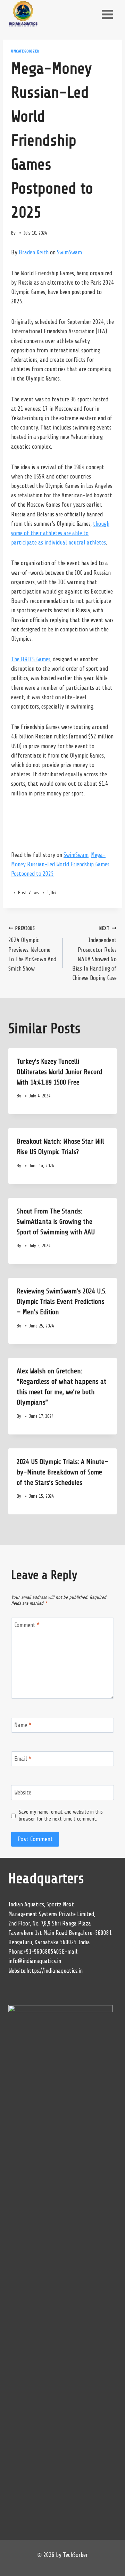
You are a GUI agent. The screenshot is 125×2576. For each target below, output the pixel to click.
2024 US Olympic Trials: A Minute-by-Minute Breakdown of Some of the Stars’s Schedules (62, 1472)
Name (23, 1725)
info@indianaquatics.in (35, 1961)
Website (23, 1793)
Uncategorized (25, 51)
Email (23, 1759)
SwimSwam (69, 252)
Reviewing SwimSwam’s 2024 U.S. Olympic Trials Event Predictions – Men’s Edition (62, 1302)
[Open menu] (107, 14)
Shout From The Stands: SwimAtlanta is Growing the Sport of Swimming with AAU (56, 1222)
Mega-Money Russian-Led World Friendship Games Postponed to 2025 (60, 864)
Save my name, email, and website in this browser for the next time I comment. (61, 1815)
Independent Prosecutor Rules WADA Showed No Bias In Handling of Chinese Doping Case (94, 954)
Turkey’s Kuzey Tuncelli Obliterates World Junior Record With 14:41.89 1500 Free (60, 1072)
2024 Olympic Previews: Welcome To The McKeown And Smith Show (32, 949)
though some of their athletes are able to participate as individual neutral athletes (60, 533)
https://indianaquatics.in (55, 1971)
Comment (27, 1625)
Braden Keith (34, 252)
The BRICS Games (31, 659)
